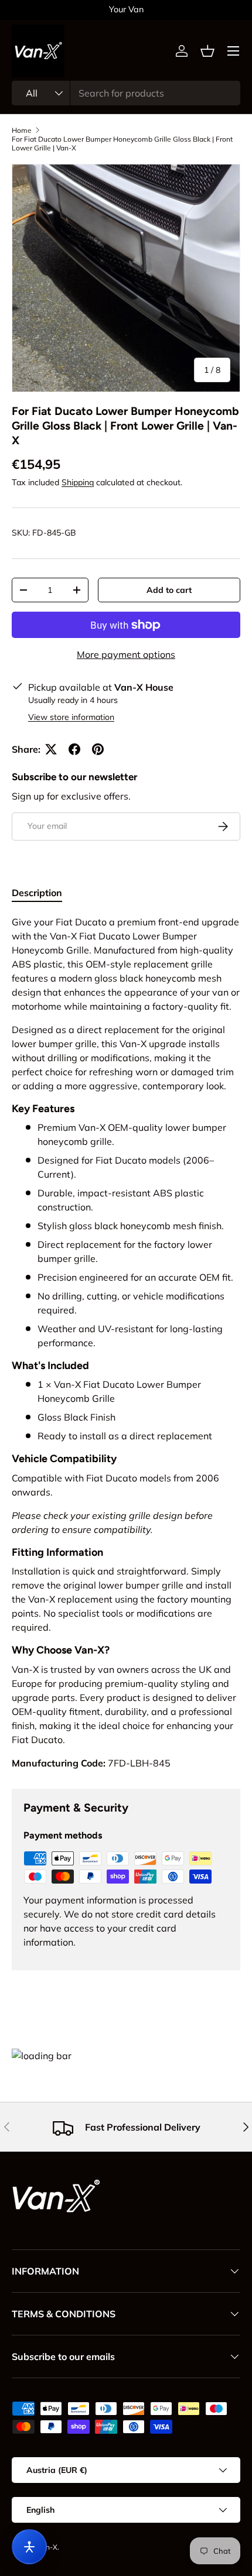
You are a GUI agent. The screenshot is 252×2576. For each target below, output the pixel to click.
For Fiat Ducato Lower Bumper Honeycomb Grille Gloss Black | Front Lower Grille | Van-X (122, 143)
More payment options (126, 654)
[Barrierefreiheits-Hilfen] (29, 2547)
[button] (207, 51)
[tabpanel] (126, 1342)
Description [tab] (37, 893)
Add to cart (169, 590)
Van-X (47, 2547)
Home (22, 130)
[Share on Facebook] (74, 749)
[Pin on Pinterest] (98, 749)
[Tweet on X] (51, 749)
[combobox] (126, 93)
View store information (71, 717)
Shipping (78, 482)
